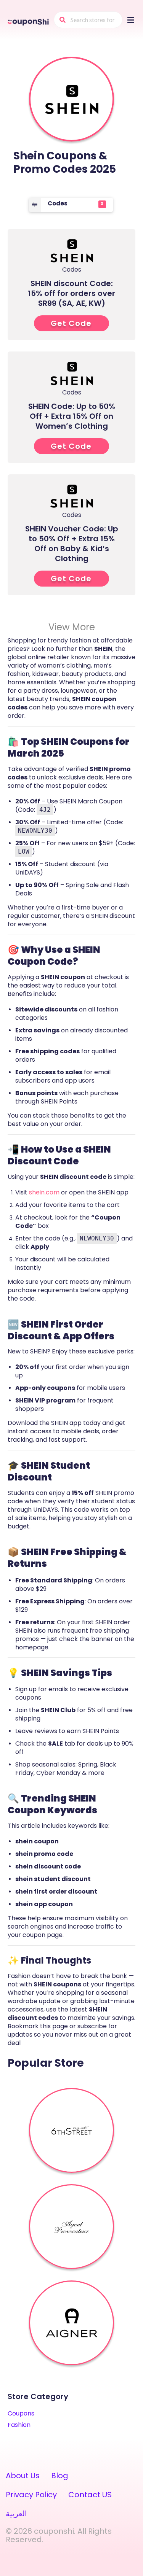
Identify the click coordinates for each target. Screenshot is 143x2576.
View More (72, 627)
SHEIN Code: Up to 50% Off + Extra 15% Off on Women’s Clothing (72, 416)
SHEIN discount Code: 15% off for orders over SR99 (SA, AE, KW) (71, 293)
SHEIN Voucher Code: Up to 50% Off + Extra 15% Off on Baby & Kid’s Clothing (72, 544)
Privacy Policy (31, 2495)
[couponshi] (29, 21)
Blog (60, 2476)
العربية (16, 2514)
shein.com (44, 1192)
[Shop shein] (72, 99)
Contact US (90, 2495)
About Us (23, 2476)
